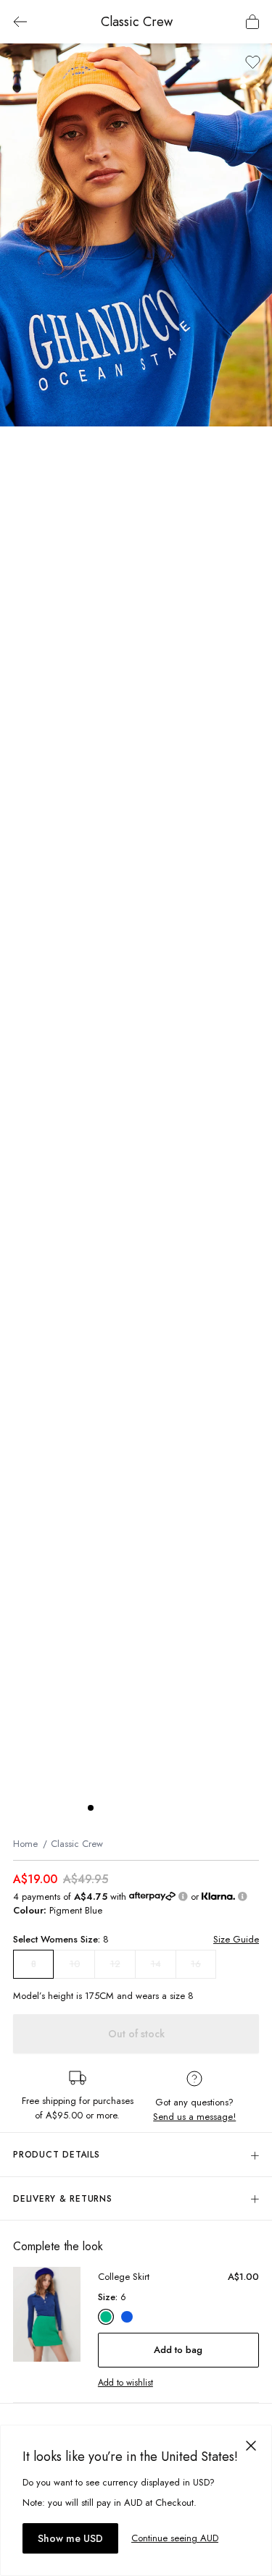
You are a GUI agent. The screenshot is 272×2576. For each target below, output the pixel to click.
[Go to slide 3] (120, 1808)
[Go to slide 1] (91, 1808)
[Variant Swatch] (106, 2317)
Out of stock (136, 2034)
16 (196, 1964)
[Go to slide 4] (134, 1808)
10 (75, 1964)
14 (156, 1964)
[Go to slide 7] (178, 1808)
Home (25, 1844)
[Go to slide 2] (105, 1808)
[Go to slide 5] (149, 1808)
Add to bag (178, 2350)
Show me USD (70, 2538)
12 (115, 1964)
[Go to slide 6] (163, 1808)
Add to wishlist (125, 2383)
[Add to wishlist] (253, 62)
